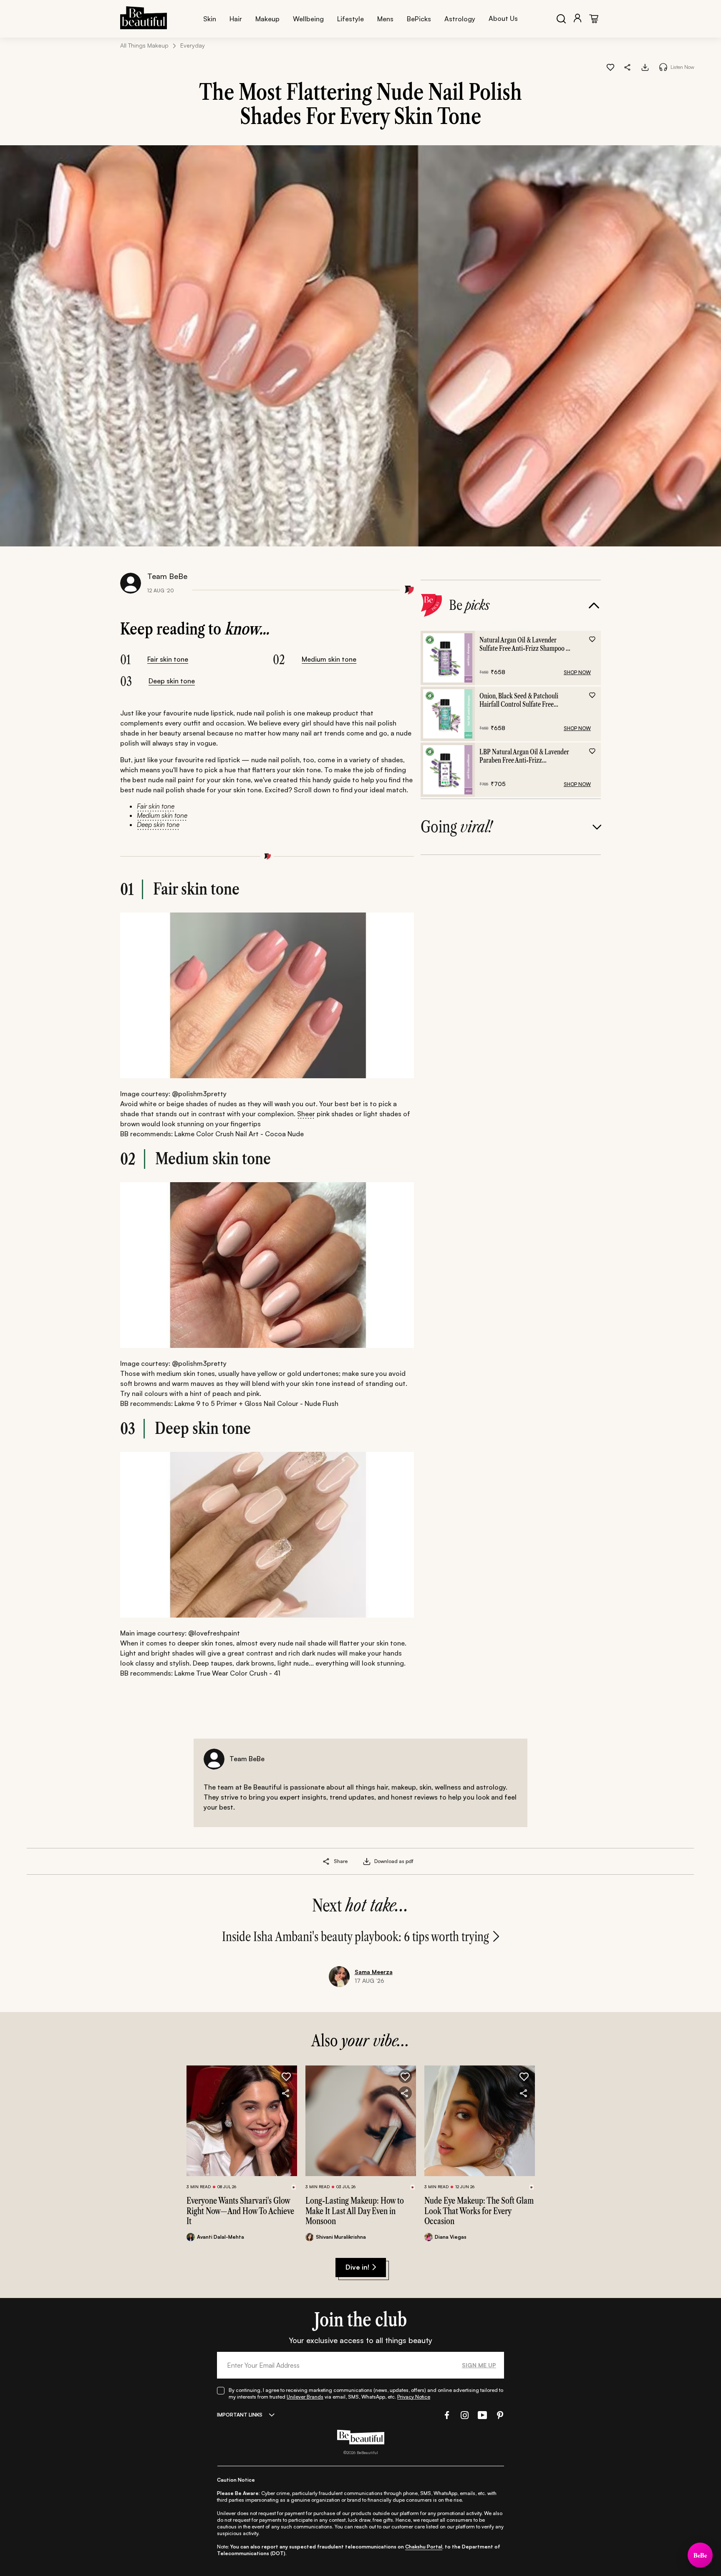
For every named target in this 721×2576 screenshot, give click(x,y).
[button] (628, 67)
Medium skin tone (329, 659)
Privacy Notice (414, 2397)
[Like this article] (610, 67)
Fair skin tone (168, 659)
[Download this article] (645, 67)
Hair (236, 19)
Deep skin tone (172, 681)
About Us (503, 18)
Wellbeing (308, 19)
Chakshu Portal (424, 2547)
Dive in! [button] (357, 2267)
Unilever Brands (305, 2397)
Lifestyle (350, 19)
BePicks (419, 19)
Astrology (460, 19)
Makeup (267, 19)
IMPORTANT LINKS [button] (240, 2415)
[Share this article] (326, 1861)
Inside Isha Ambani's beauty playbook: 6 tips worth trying (355, 1937)
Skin (210, 19)
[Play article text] (663, 67)
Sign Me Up (479, 2365)
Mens (385, 19)
